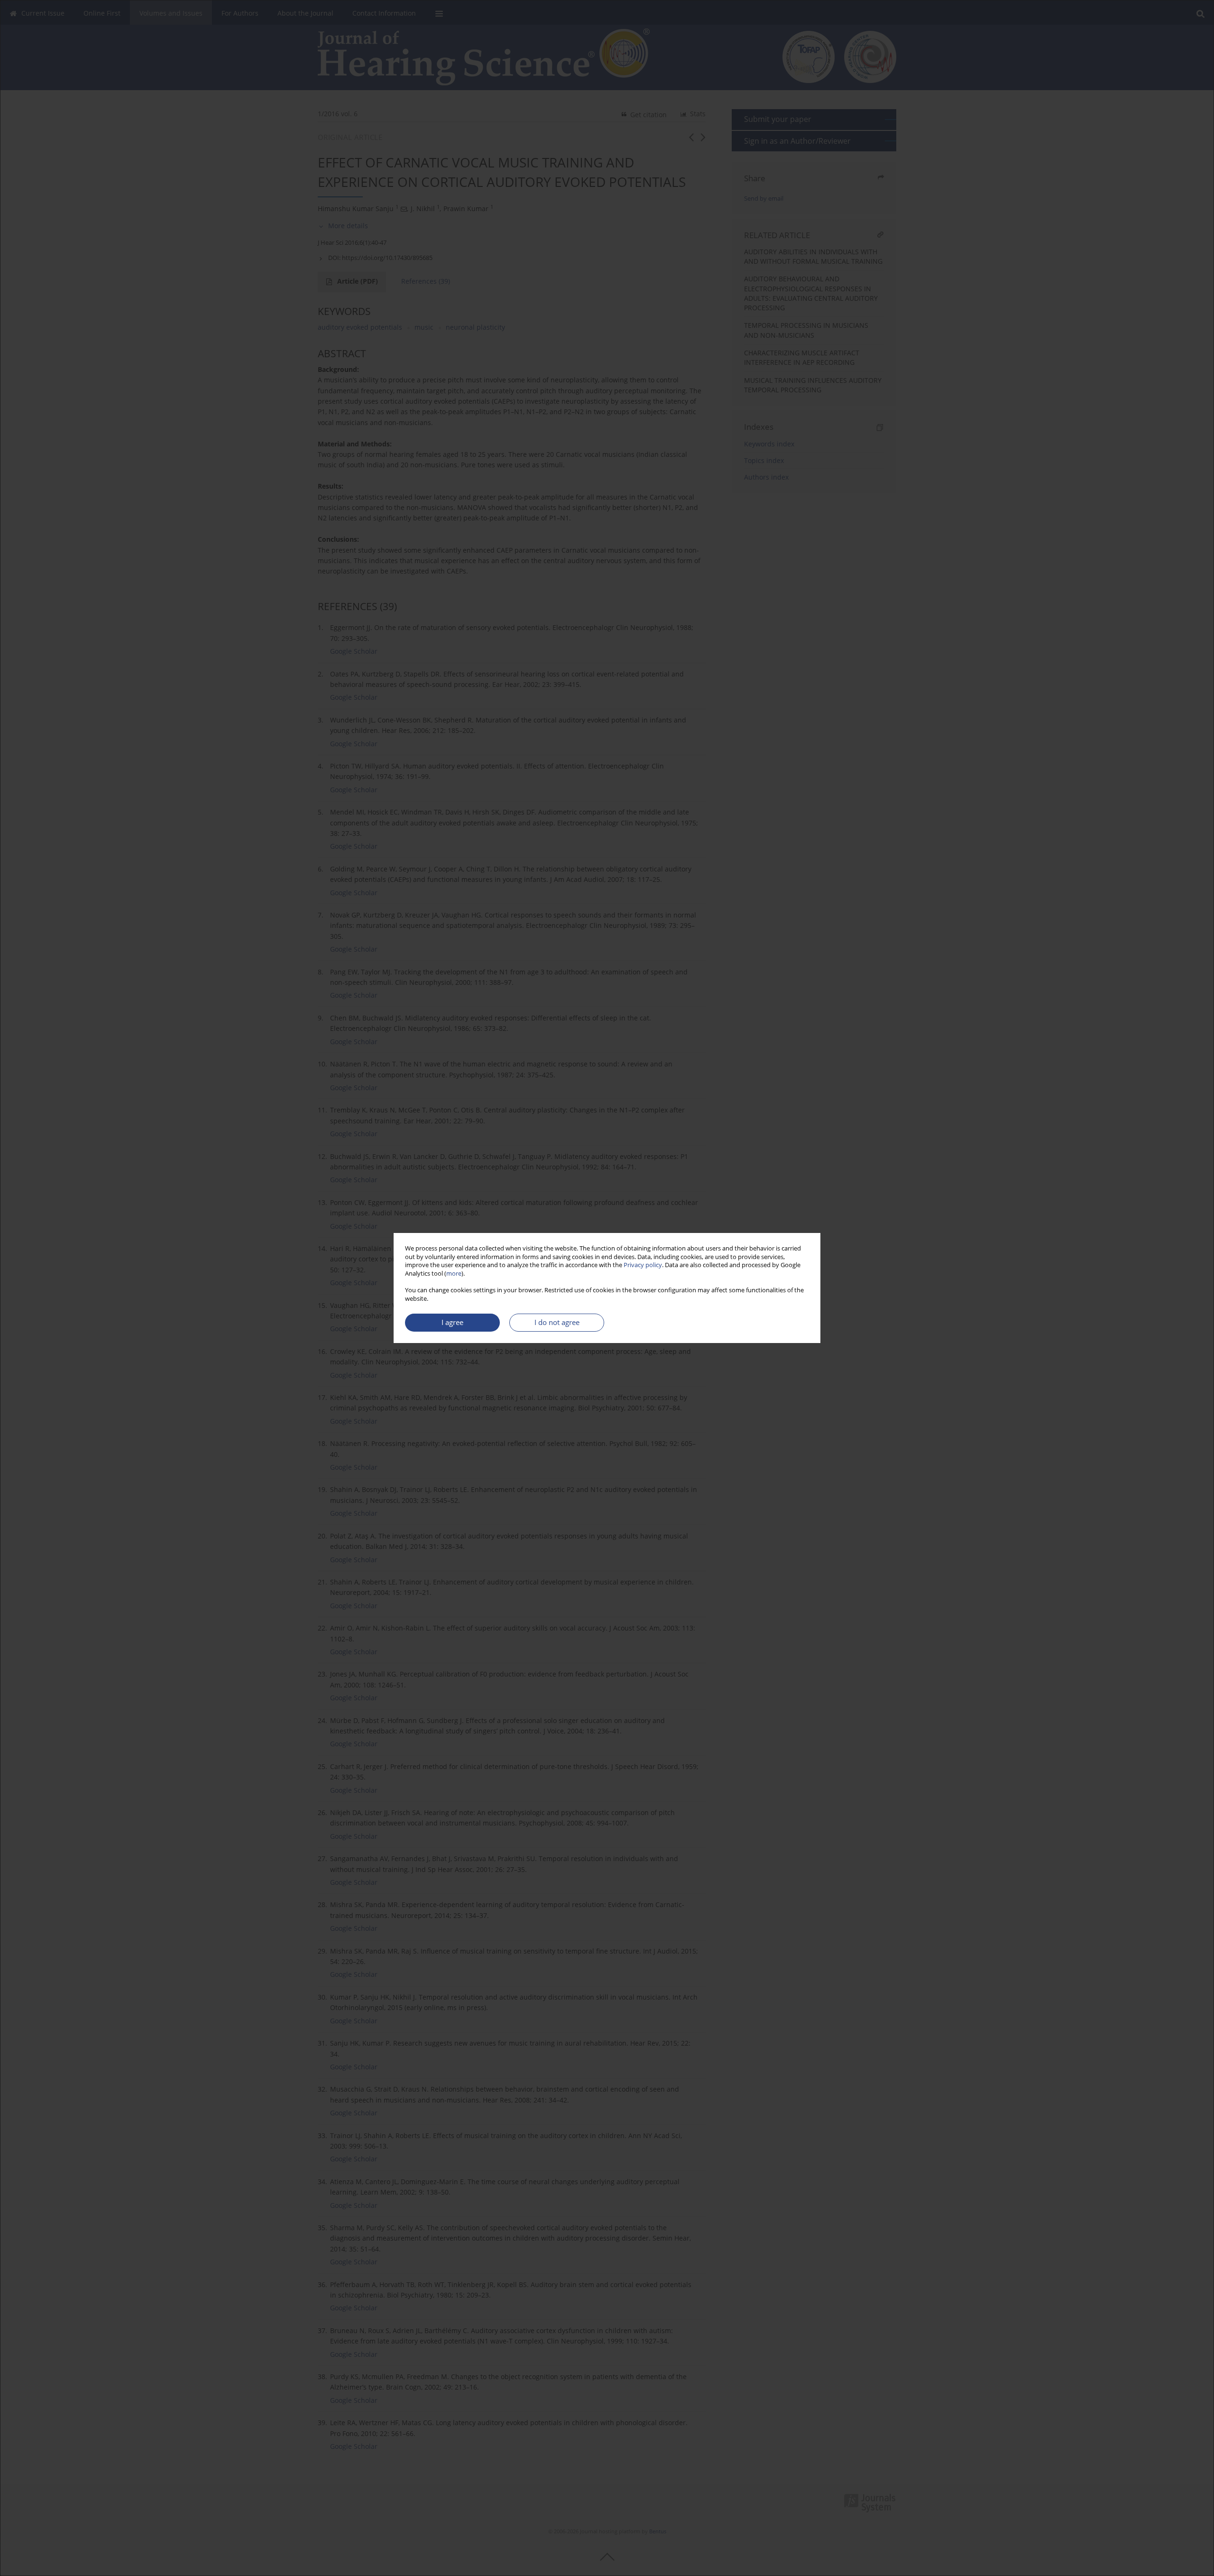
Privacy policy (643, 1265)
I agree (452, 1322)
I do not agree (557, 1322)
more (454, 1274)
